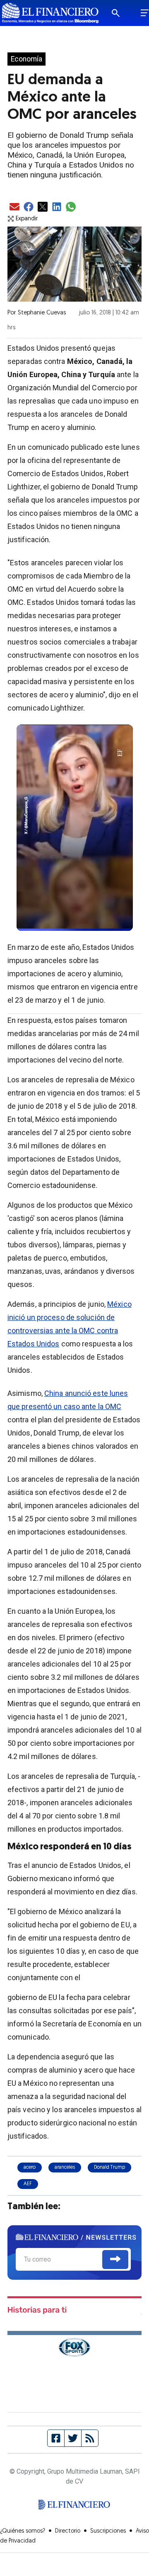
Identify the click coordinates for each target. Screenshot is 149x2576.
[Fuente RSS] (90, 2438)
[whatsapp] (71, 207)
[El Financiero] (50, 13)
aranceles (65, 2168)
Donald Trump (109, 2168)
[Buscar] (121, 13)
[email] (14, 207)
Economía (26, 59)
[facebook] (29, 207)
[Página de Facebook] (56, 2438)
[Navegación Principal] (145, 13)
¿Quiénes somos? (23, 2531)
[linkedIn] (57, 207)
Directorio (68, 2531)
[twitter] (43, 207)
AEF (28, 2184)
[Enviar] (115, 2260)
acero (30, 2168)
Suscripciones (108, 2531)
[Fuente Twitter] (73, 2438)
